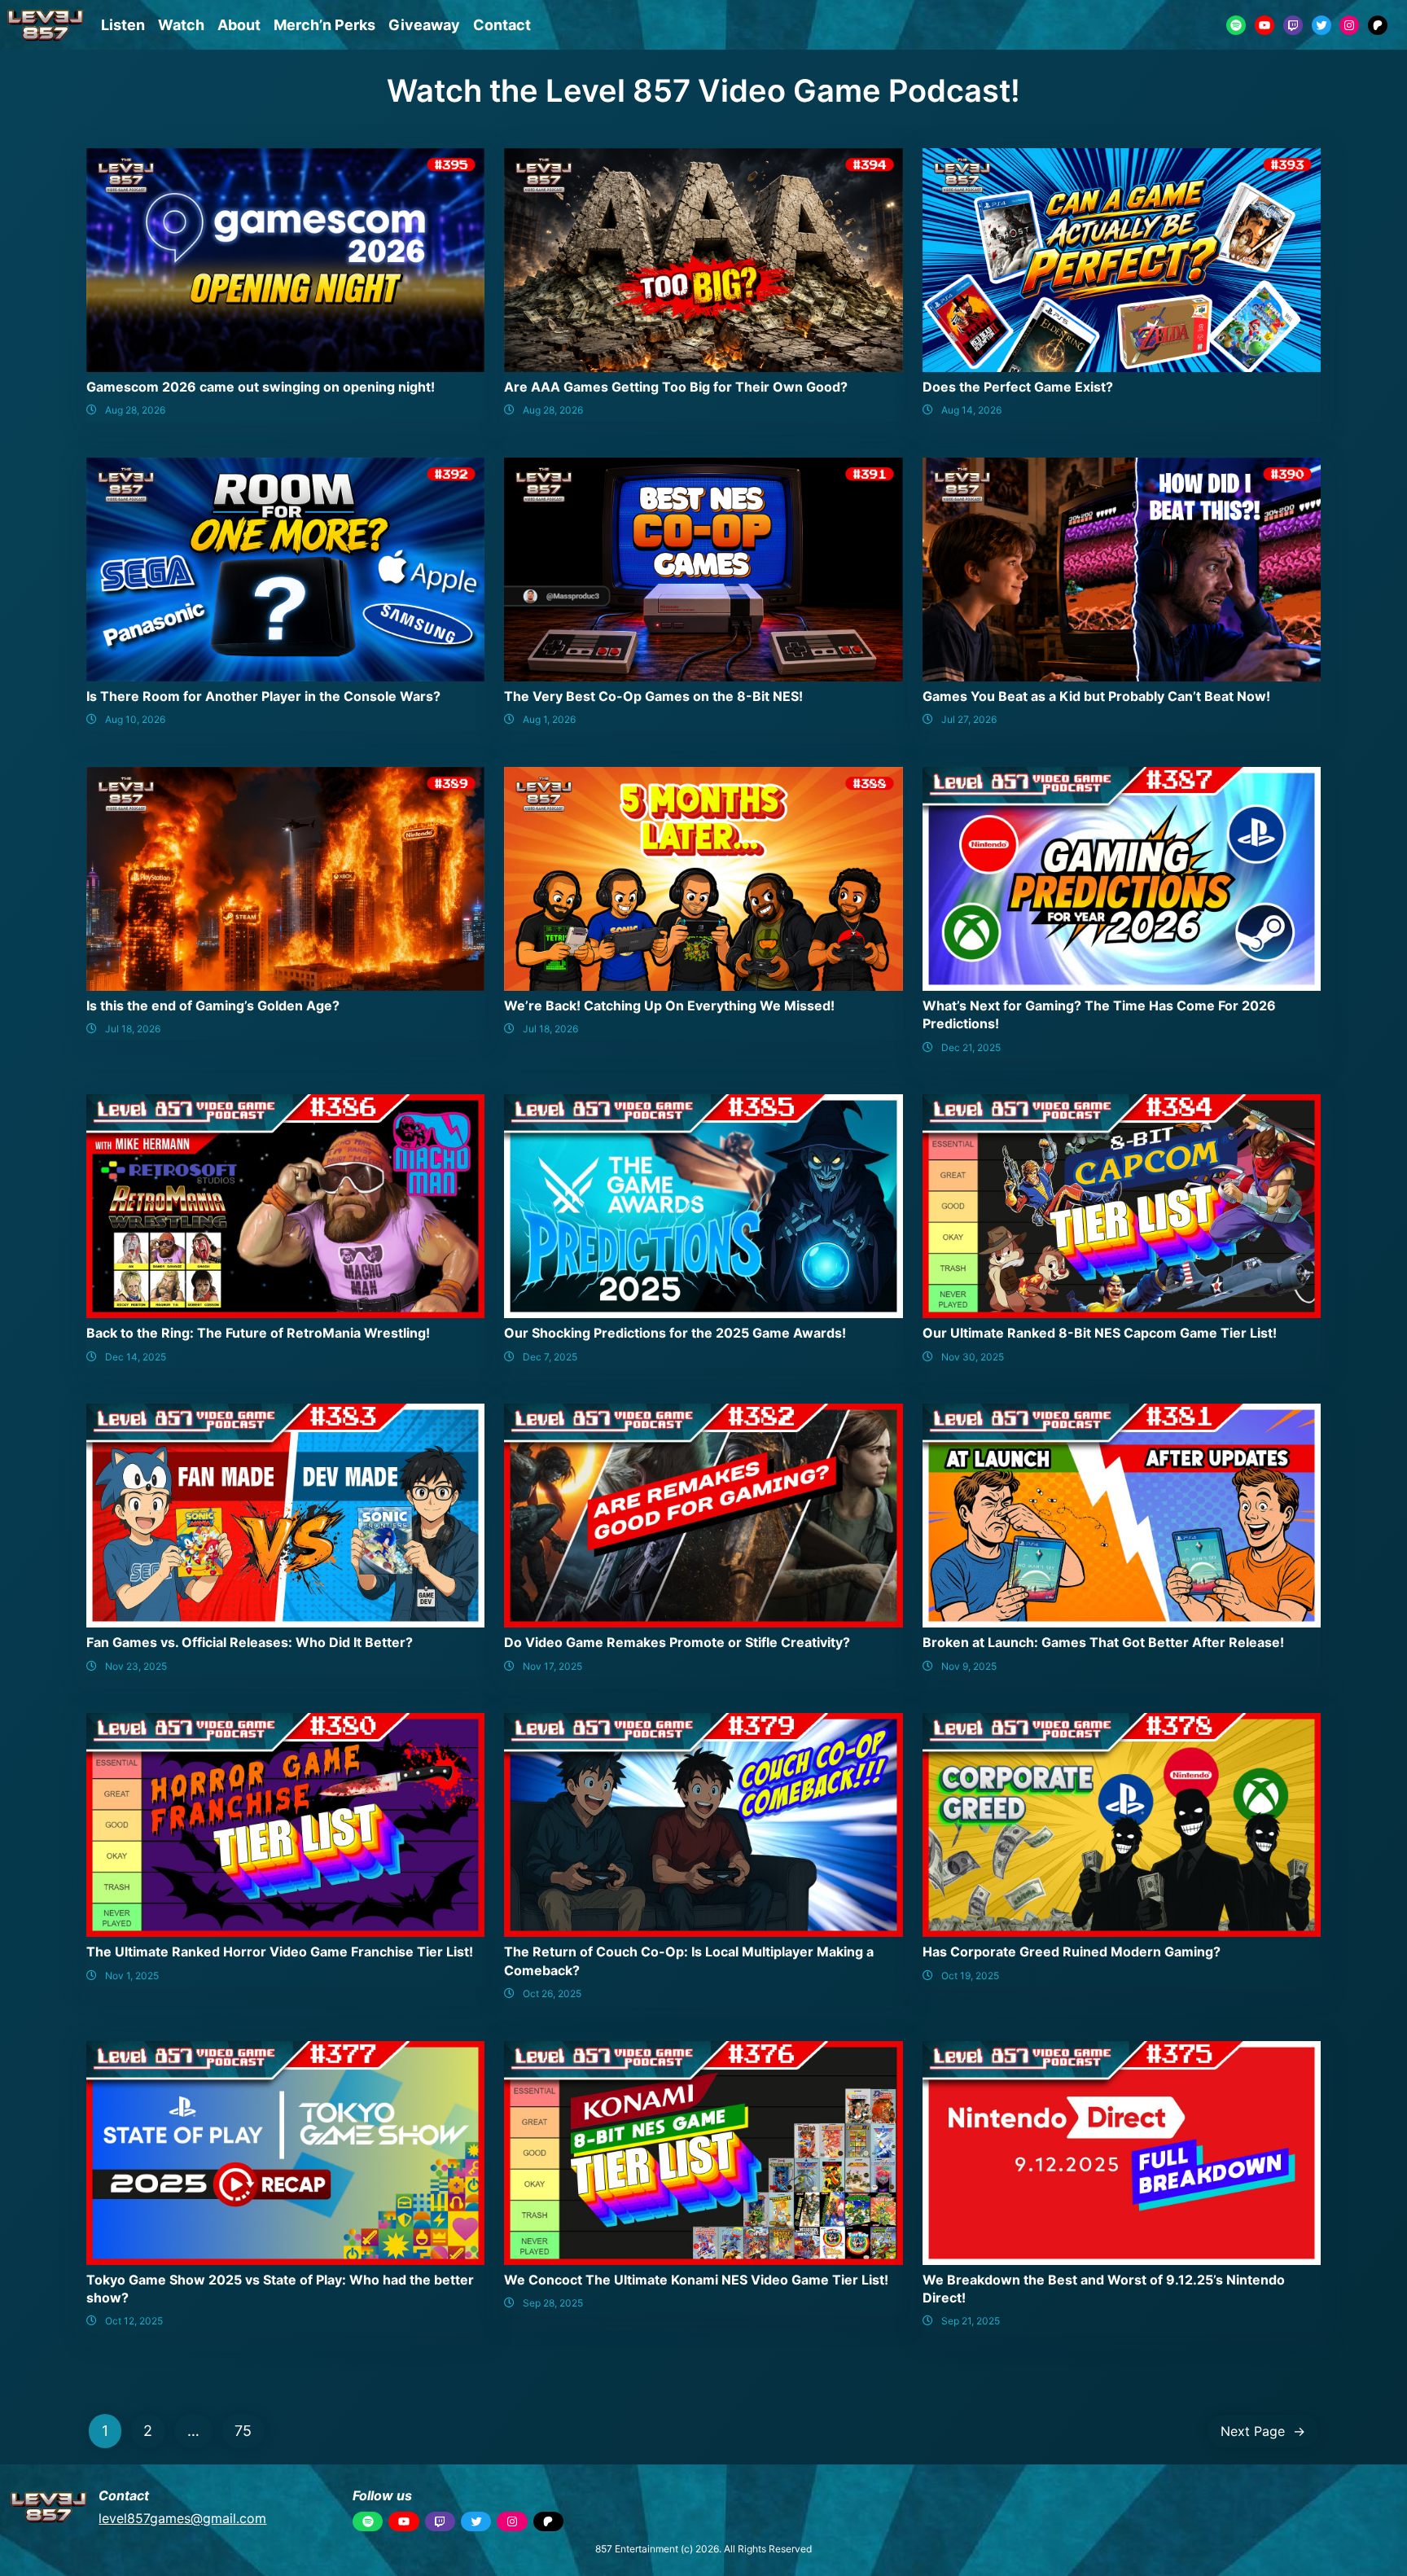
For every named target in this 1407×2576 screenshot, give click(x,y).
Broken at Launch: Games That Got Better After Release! (1103, 1642)
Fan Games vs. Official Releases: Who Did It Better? (250, 1642)
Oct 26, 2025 (552, 1993)
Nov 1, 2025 (132, 1976)
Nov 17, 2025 (552, 1666)
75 (243, 2431)
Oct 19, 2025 (970, 1976)
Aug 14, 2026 (971, 410)
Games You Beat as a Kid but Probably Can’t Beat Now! (1096, 696)
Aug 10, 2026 (135, 719)
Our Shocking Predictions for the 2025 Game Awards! (675, 1333)
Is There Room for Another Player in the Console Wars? (263, 696)
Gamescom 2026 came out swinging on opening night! (261, 387)
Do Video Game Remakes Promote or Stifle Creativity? (677, 1642)
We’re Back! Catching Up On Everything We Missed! (669, 1005)
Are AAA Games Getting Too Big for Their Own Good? (676, 387)
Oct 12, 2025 (134, 2321)
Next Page (1263, 2431)
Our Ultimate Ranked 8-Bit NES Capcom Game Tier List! (1100, 1333)
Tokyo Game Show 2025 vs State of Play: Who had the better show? (280, 2289)
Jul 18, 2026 (133, 1029)
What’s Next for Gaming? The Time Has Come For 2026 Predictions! (1099, 1014)
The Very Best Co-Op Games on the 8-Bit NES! (653, 696)
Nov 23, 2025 (136, 1666)
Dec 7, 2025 (550, 1357)
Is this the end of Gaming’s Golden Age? (213, 1005)
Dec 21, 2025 (971, 1047)
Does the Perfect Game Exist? (1018, 387)
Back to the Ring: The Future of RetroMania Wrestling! (258, 1333)
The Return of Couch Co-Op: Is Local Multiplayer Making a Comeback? (689, 1960)
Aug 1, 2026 (549, 719)
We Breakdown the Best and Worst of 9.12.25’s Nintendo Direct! (1104, 2289)
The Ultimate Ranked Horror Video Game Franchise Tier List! (280, 1952)
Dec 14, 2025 (136, 1357)
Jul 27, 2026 (969, 719)
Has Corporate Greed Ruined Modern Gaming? (1072, 1952)
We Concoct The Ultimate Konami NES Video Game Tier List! (696, 2280)
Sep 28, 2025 (553, 2303)
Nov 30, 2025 (973, 1357)
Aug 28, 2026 (135, 410)
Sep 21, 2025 (971, 2321)
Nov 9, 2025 (969, 1666)
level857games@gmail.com (182, 2518)
